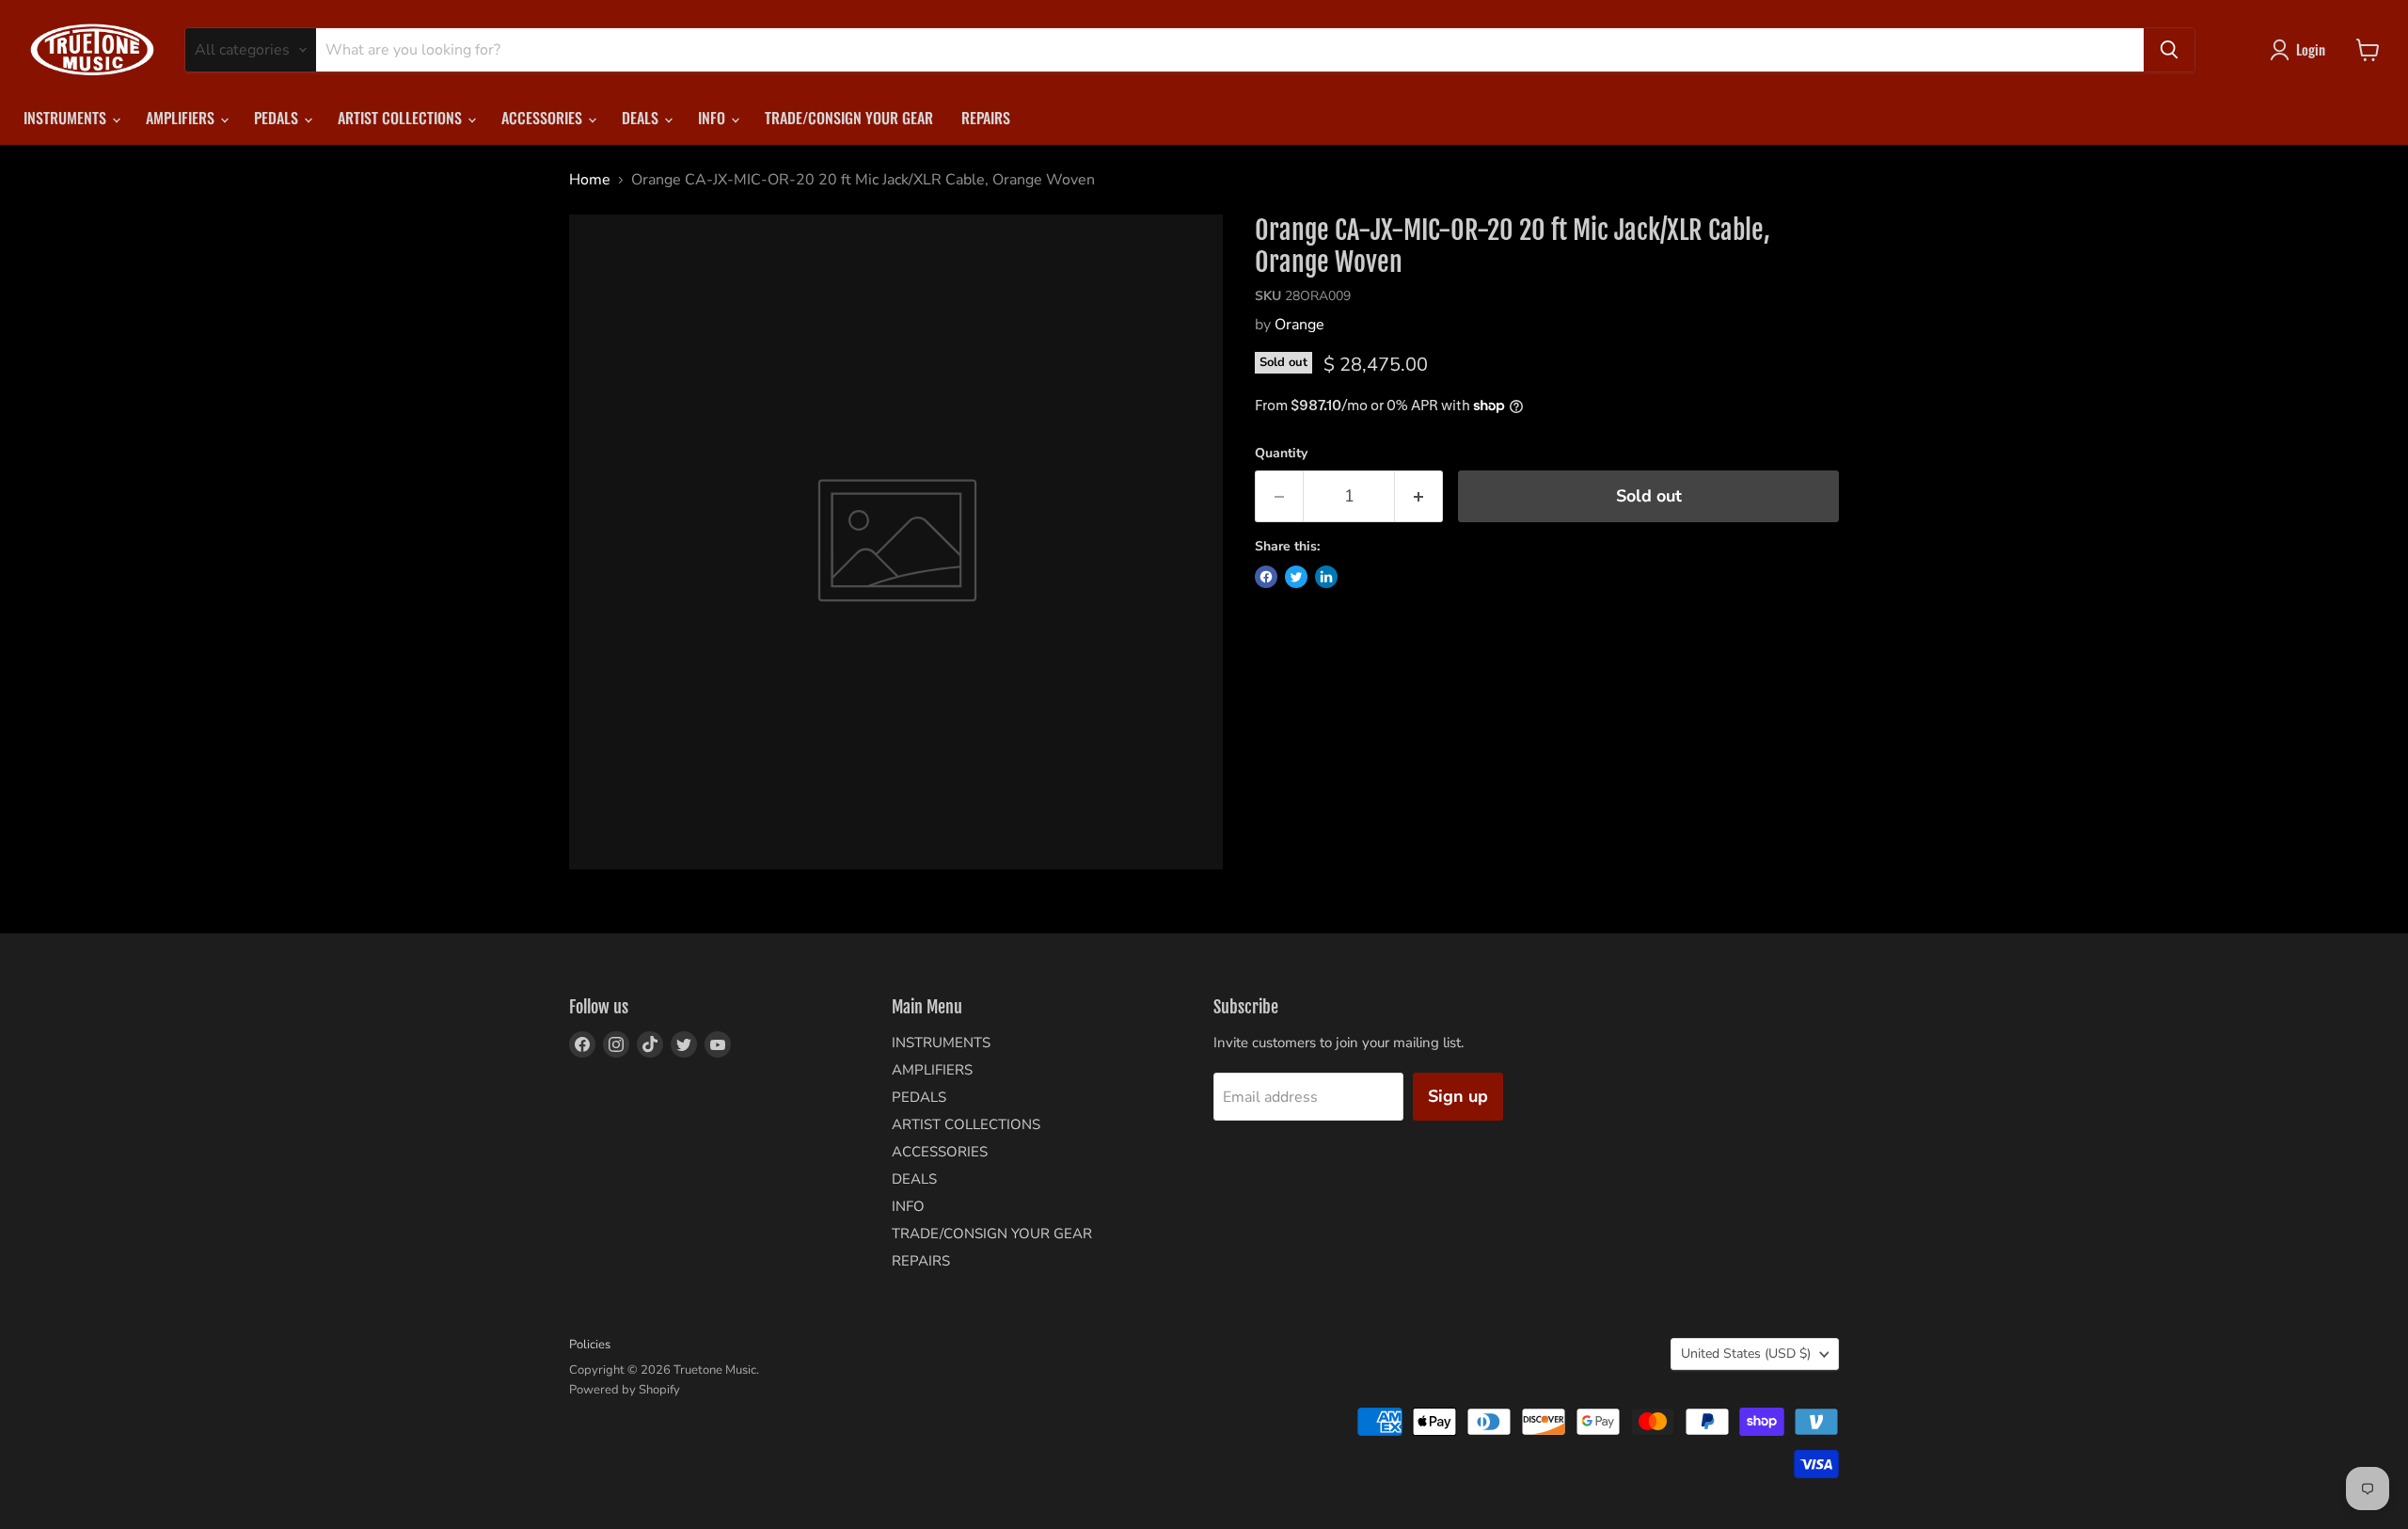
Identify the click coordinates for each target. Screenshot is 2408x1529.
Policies (590, 1345)
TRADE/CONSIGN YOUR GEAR (849, 118)
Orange (1299, 325)
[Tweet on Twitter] (1296, 577)
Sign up (1458, 1096)
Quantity (1281, 454)
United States (1746, 1354)
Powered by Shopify (625, 1390)
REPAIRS (986, 118)
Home (590, 180)
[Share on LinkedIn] (1326, 577)
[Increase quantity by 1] (1419, 496)
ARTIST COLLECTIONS (402, 118)
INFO (713, 118)
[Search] (2169, 50)
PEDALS (278, 118)
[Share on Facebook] (1266, 577)
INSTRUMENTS (67, 118)
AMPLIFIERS (182, 118)
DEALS (642, 118)
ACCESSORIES (544, 118)
